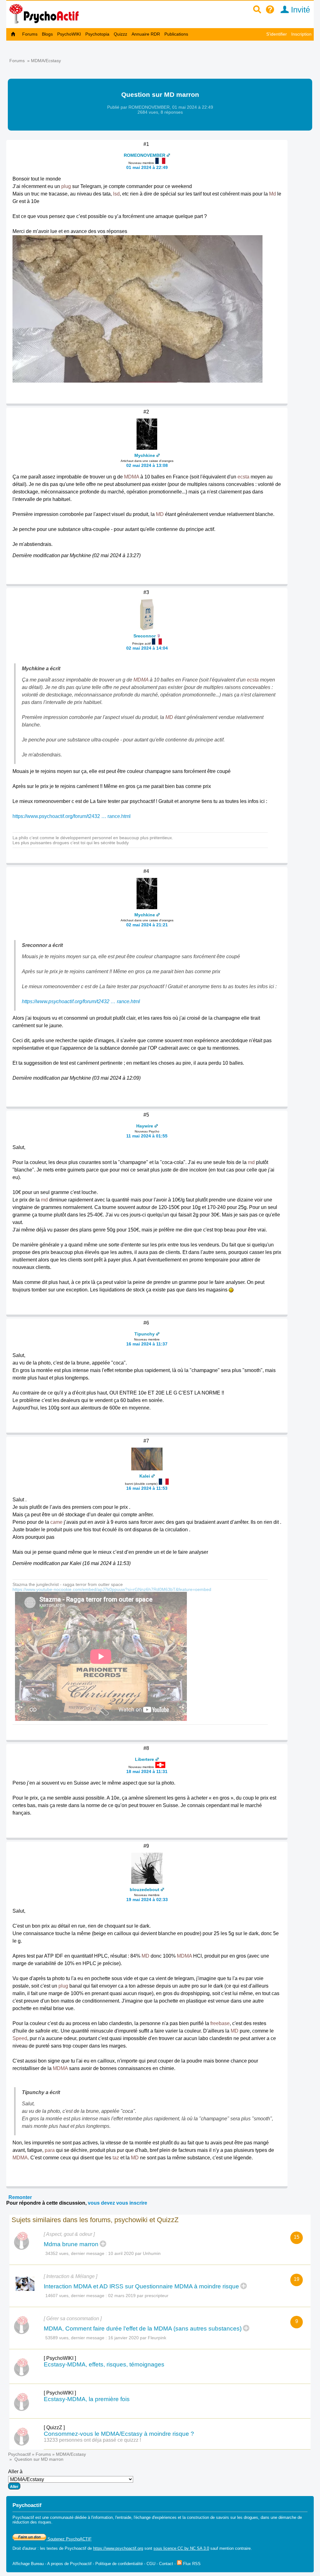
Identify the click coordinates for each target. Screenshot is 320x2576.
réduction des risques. (32, 2522)
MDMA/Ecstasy (46, 61)
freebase (220, 2023)
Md (272, 194)
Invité (299, 10)
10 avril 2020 (121, 2253)
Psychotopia (97, 34)
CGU (151, 2564)
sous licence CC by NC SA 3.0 (181, 2548)
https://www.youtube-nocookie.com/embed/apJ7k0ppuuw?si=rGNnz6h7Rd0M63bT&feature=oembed (112, 1589)
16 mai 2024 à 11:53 (147, 1488)
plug (66, 186)
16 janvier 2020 (123, 2338)
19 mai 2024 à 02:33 (147, 1900)
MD (160, 514)
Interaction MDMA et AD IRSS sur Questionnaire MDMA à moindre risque (141, 2286)
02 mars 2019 (122, 2296)
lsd (116, 194)
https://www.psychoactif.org (118, 2548)
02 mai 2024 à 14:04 (147, 648)
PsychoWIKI (69, 34)
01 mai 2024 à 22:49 (147, 167)
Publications (176, 34)
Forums (30, 34)
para (50, 2150)
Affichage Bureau (28, 2564)
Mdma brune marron (71, 2244)
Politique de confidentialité (119, 2564)
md (251, 1162)
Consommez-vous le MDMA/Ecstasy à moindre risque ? (119, 2434)
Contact (166, 2564)
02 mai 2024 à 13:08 (147, 465)
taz (116, 2158)
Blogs (47, 34)
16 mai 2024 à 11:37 (147, 1344)
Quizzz (120, 34)
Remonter (20, 2197)
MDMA (132, 477)
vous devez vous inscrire (117, 2203)
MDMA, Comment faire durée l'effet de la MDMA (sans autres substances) (143, 2328)
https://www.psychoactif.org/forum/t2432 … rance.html (72, 816)
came (56, 1522)
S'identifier (277, 34)
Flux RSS (191, 2564)
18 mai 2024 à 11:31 (147, 1771)
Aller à (15, 2472)
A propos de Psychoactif (69, 2564)
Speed (20, 2038)
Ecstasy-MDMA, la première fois (87, 2399)
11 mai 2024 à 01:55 (147, 1136)
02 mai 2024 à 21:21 (147, 925)
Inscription (301, 34)
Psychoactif (19, 2454)
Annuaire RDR (146, 34)
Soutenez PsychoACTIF (69, 2539)
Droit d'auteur (24, 2548)
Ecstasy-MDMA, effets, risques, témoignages (104, 2364)
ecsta (243, 477)
